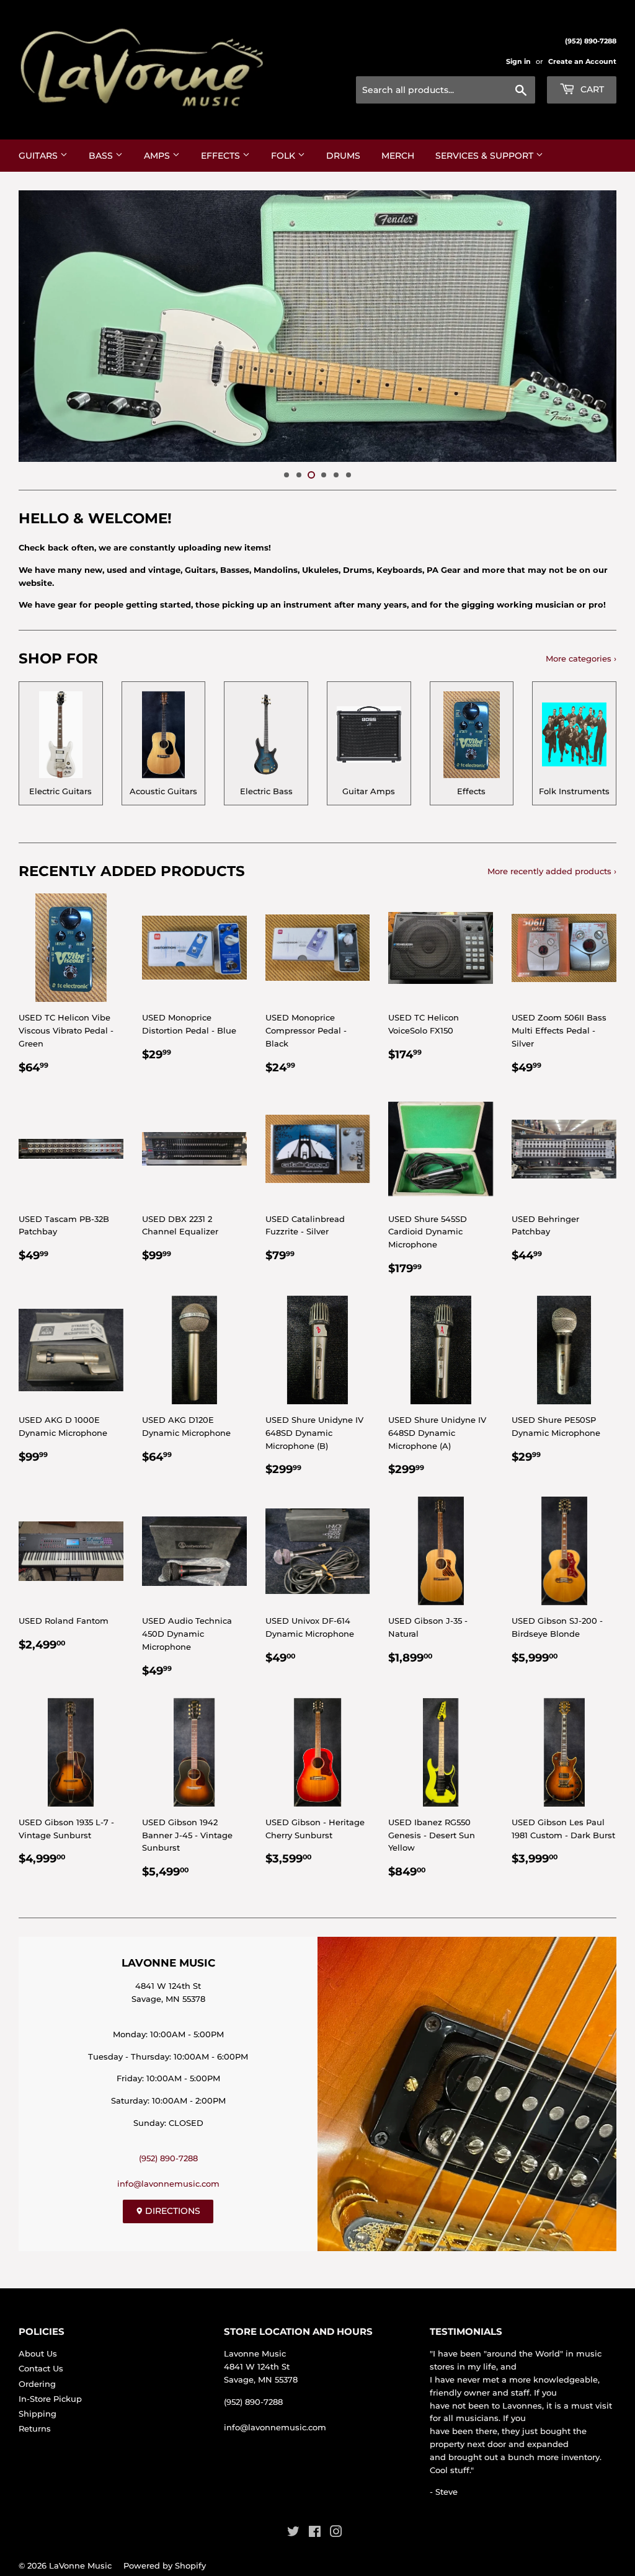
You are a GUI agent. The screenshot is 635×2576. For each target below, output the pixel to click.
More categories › (581, 658)
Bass (102, 156)
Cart (591, 89)
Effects (222, 156)
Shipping (38, 2414)
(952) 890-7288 (168, 2158)
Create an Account (582, 61)
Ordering (37, 2384)
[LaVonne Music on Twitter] (293, 2533)
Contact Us (41, 2368)
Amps (158, 156)
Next (596, 326)
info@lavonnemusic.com (168, 2184)
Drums (343, 156)
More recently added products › (552, 871)
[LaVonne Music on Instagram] (336, 2533)
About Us (38, 2353)
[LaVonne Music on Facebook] (315, 2533)
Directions (171, 2211)
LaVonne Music (80, 2565)
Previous (39, 326)
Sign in (518, 61)
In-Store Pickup (50, 2399)
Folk (284, 156)
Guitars (39, 156)
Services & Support (486, 156)
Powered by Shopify (165, 2565)
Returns (35, 2428)
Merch (398, 156)
